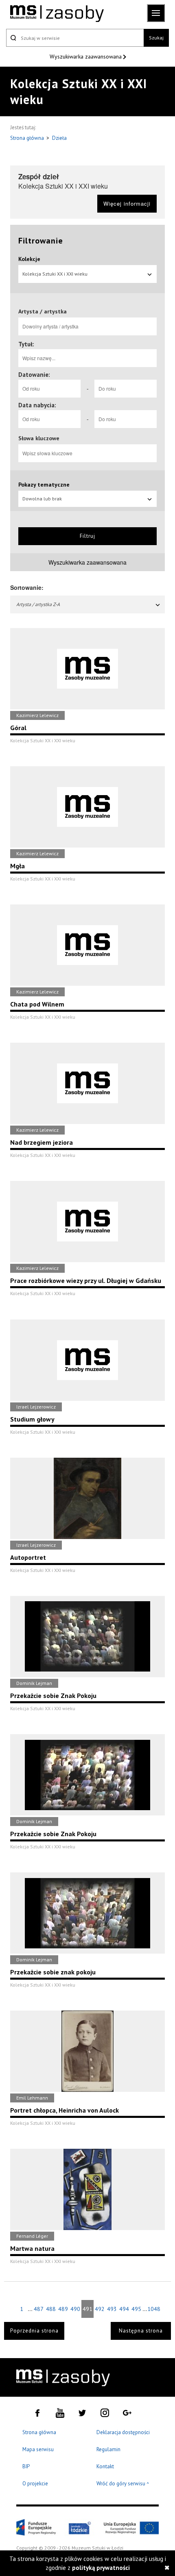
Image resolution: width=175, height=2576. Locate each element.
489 (63, 2309)
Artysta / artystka (43, 311)
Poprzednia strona (34, 2331)
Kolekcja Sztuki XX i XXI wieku (55, 274)
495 (136, 2309)
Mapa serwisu (38, 2449)
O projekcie (35, 2484)
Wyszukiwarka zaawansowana (86, 57)
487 (39, 2309)
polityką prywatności (101, 2568)
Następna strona (141, 2331)
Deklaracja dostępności (123, 2432)
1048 (153, 2309)
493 (112, 2309)
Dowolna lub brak (42, 499)
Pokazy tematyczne (44, 485)
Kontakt (105, 2466)
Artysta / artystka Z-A (38, 604)
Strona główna (28, 138)
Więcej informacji (127, 203)
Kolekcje (29, 259)
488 (51, 2309)
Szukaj (156, 38)
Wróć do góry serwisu (123, 2484)
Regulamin (108, 2449)
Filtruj (87, 536)
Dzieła (59, 138)
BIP (26, 2466)
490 (75, 2309)
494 (124, 2309)
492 (100, 2309)
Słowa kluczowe (39, 438)
